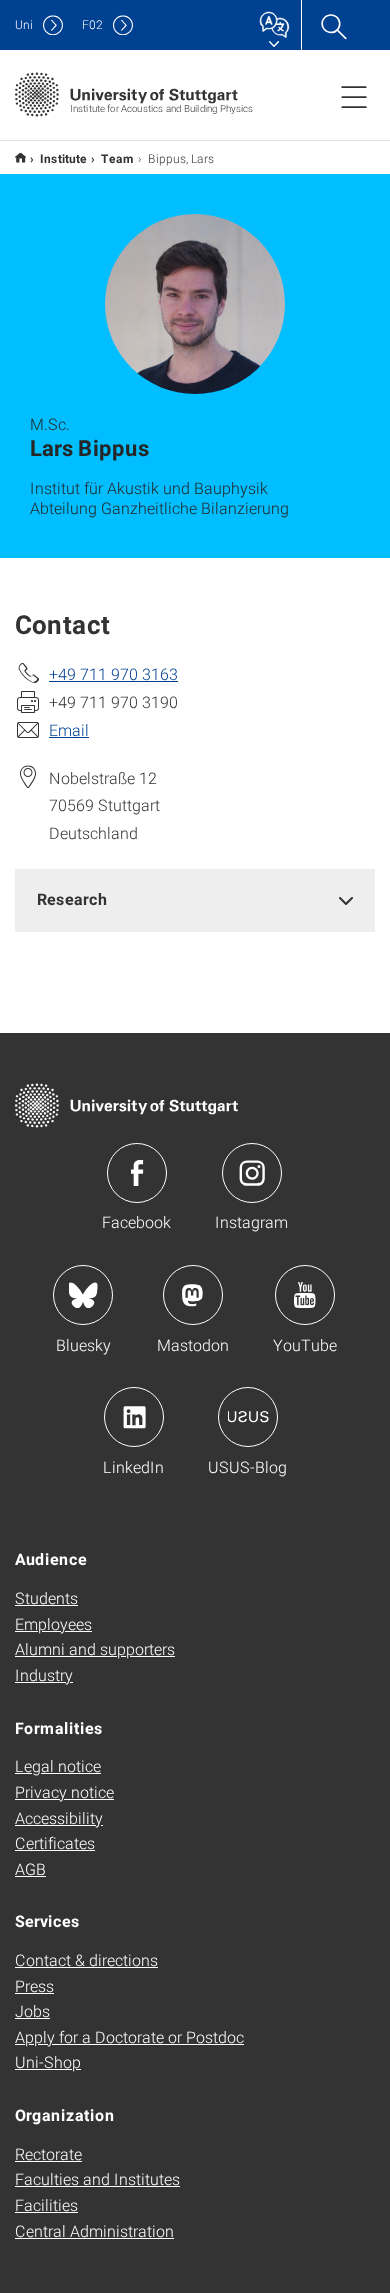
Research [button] (72, 898)
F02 (92, 24)
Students (46, 1597)
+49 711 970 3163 (113, 673)
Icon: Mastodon (193, 1295)
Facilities (46, 2204)
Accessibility (59, 1817)
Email (69, 729)
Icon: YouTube (305, 1295)
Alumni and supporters (95, 1648)
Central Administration (94, 2230)
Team (117, 158)
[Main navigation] (354, 96)
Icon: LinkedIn (134, 1417)
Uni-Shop (48, 2061)
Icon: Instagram (252, 1173)
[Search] (333, 25)
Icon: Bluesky (83, 1295)
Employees (53, 1623)
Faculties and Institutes (97, 2178)
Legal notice (58, 1765)
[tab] (195, 899)
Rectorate (48, 2153)
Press (34, 1985)
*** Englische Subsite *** (20, 157)
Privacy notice (64, 1791)
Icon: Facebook (137, 1173)
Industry (44, 1674)
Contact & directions (86, 1959)
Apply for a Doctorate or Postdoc (129, 2036)
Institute (63, 158)
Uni (24, 24)
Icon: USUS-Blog (248, 1417)
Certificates (55, 1842)
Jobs (32, 2010)
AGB (30, 1868)
